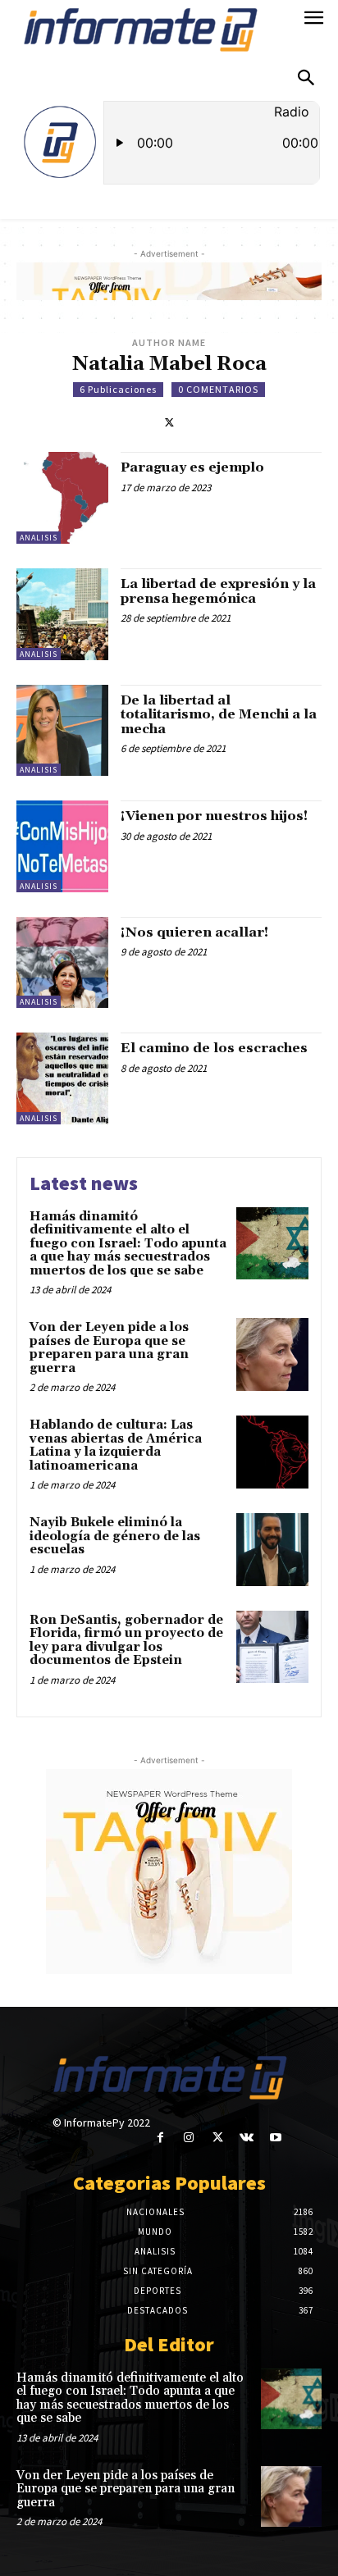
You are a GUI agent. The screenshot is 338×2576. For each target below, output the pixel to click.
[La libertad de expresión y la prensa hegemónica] (62, 614)
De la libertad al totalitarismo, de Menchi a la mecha (219, 715)
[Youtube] (275, 2138)
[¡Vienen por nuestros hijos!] (62, 846)
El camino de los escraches (214, 1048)
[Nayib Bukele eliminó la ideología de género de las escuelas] (272, 1549)
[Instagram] (189, 2138)
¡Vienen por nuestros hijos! (214, 816)
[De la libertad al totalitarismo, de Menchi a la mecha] (62, 731)
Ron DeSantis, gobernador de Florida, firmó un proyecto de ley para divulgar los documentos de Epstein (126, 1641)
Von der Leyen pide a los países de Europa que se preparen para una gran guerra (109, 1348)
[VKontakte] (247, 2138)
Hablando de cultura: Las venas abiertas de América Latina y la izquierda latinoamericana (116, 1445)
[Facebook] (160, 2138)
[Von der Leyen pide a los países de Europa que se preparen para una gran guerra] (272, 1354)
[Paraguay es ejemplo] (62, 498)
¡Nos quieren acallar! (194, 932)
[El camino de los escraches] (62, 1078)
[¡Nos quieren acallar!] (62, 963)
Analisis (39, 538)
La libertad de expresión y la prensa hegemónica (218, 591)
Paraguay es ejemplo (192, 467)
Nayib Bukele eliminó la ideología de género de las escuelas (115, 1536)
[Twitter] (169, 421)
